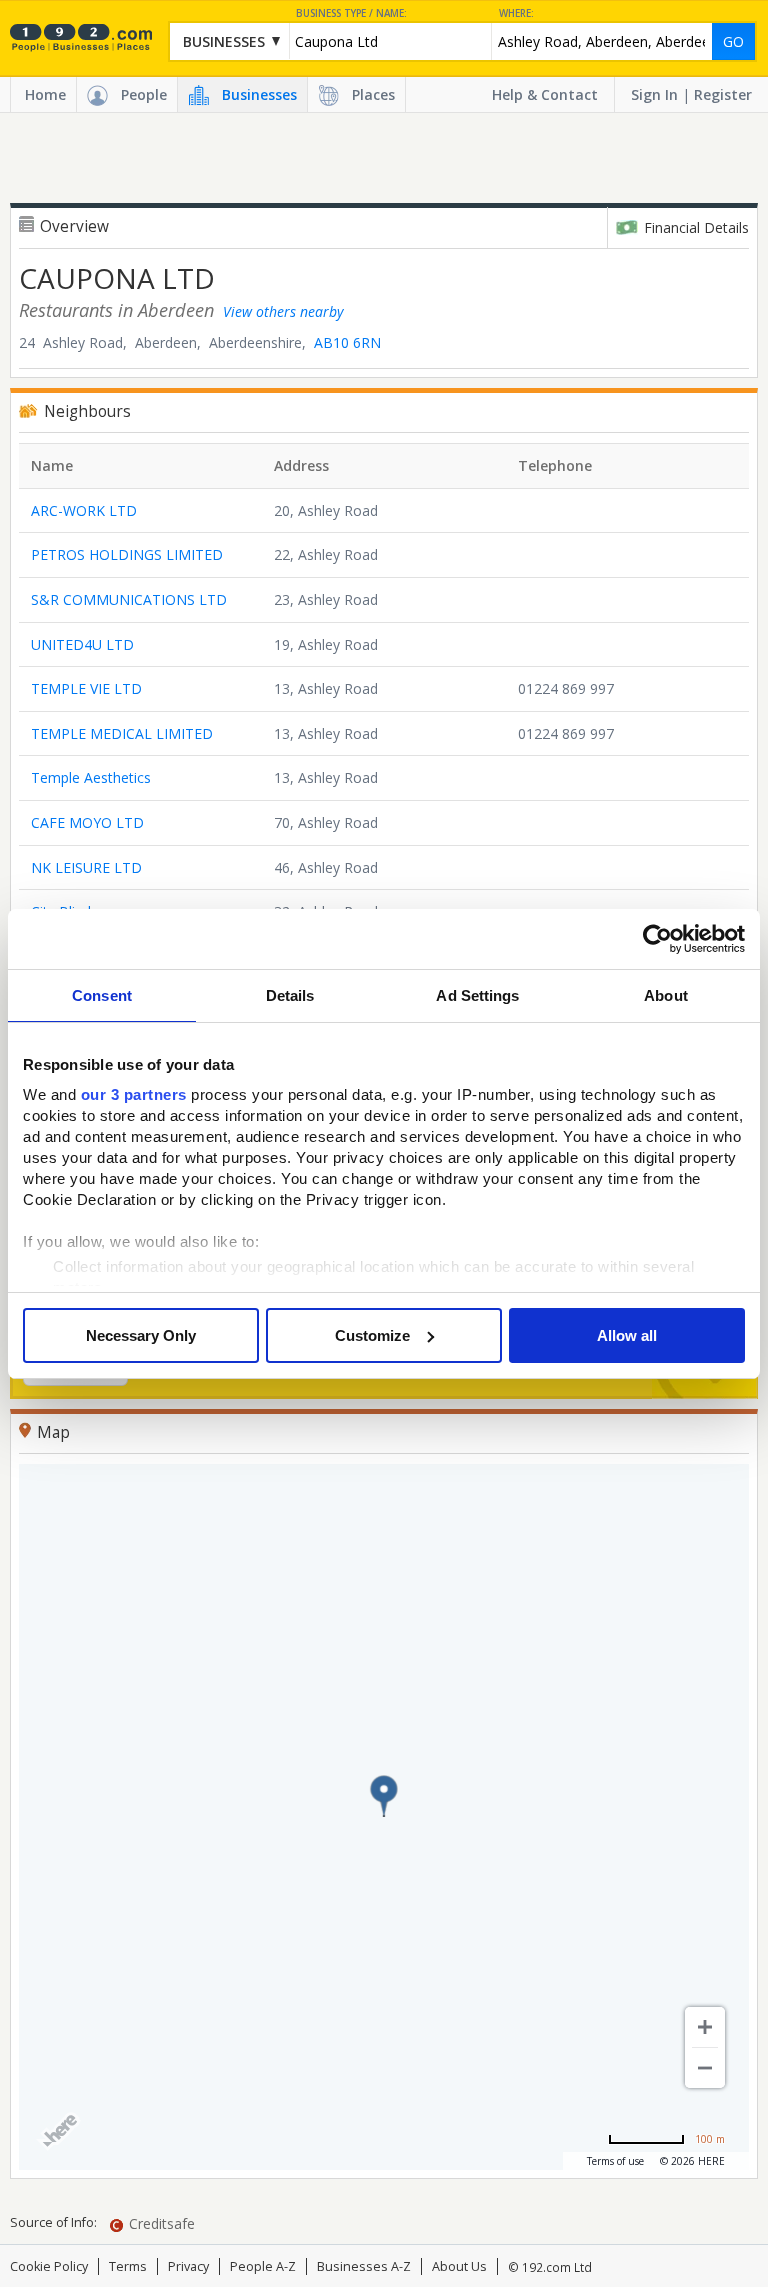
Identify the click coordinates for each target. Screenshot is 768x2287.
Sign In (654, 94)
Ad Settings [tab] (477, 995)
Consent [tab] (102, 995)
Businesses (259, 94)
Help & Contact (545, 94)
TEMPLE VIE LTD (86, 688)
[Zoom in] (705, 2027)
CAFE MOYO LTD (87, 822)
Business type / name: (351, 13)
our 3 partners (134, 1094)
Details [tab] (290, 995)
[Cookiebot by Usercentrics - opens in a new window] (657, 939)
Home (45, 94)
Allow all (627, 1335)
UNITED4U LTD (82, 644)
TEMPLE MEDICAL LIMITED (122, 733)
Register (723, 94)
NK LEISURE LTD (86, 867)
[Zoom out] (705, 2068)
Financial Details (696, 227)
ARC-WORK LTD (84, 510)
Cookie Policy (49, 2266)
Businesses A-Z (364, 2266)
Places (373, 94)
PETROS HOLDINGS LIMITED (127, 554)
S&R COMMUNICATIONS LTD (129, 599)
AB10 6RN (347, 342)
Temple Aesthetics (91, 777)
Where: (516, 13)
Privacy (188, 2266)
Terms (128, 2266)
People (144, 94)
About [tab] (666, 995)
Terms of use (615, 2161)
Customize (372, 1335)
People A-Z (263, 2266)
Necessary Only (141, 1335)
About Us (459, 2266)
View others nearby (283, 311)
